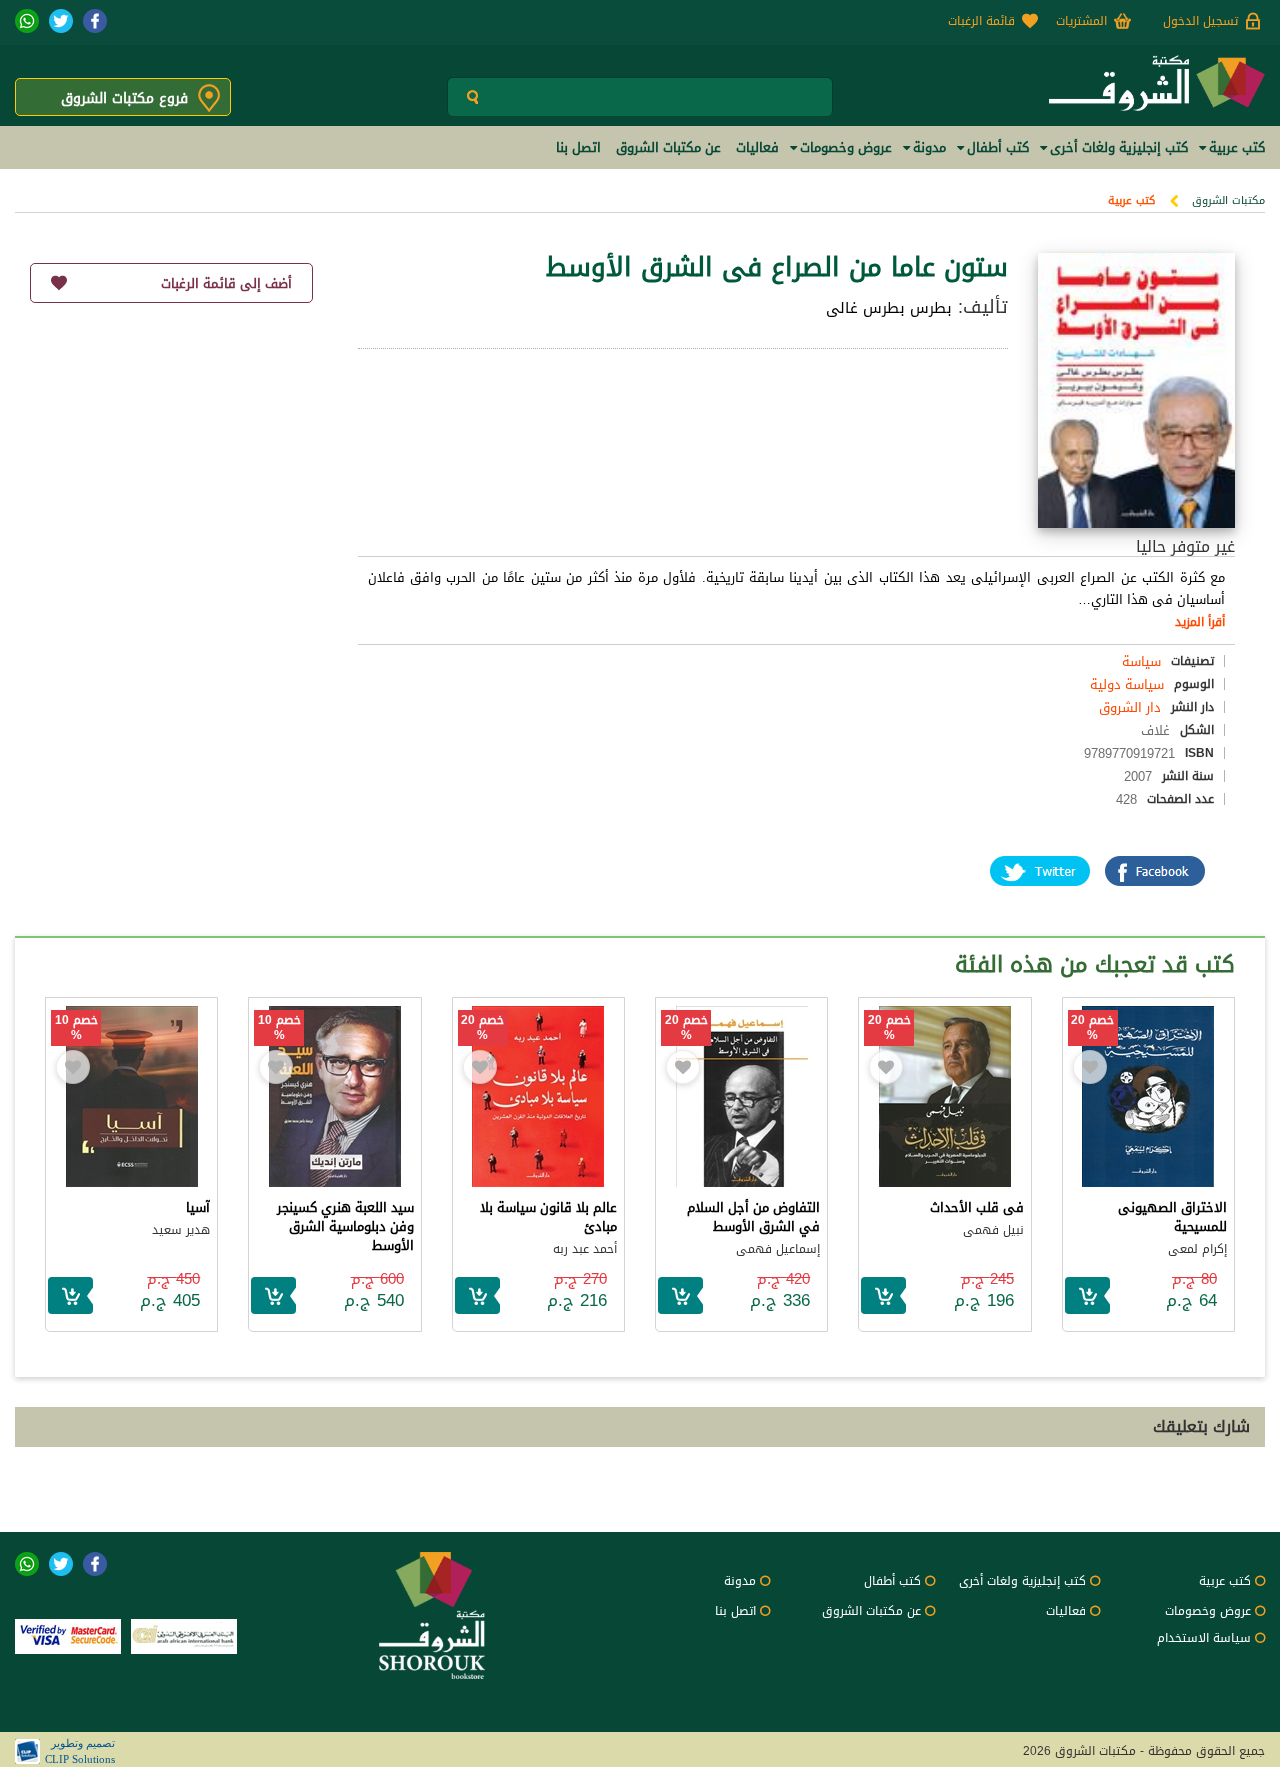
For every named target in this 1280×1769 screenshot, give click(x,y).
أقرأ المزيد (1200, 622)
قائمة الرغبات (981, 21)
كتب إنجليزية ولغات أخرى (1022, 1581)
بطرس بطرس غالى (889, 308)
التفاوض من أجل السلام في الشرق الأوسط (753, 1217)
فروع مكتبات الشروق (124, 98)
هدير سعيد (181, 1230)
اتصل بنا (735, 1611)
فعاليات (1066, 1611)
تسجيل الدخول (1200, 21)
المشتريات (1081, 21)
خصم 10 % (279, 1028)
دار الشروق (1130, 707)
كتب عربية (1131, 200)
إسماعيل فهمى (778, 1249)
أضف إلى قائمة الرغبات (226, 283)
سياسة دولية (1127, 684)
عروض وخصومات (1208, 1611)
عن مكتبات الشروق (871, 1611)
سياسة (1141, 661)
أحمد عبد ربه (585, 1249)
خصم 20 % (1092, 1028)
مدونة (740, 1581)
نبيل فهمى (993, 1230)
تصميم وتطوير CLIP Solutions (80, 1751)
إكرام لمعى (1197, 1249)
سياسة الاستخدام (1204, 1638)
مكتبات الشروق (1228, 200)
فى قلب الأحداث (977, 1207)
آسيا (198, 1207)
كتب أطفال (892, 1581)
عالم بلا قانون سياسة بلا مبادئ (548, 1217)
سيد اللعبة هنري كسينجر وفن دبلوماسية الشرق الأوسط (345, 1226)
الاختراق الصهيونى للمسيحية (1172, 1217)
